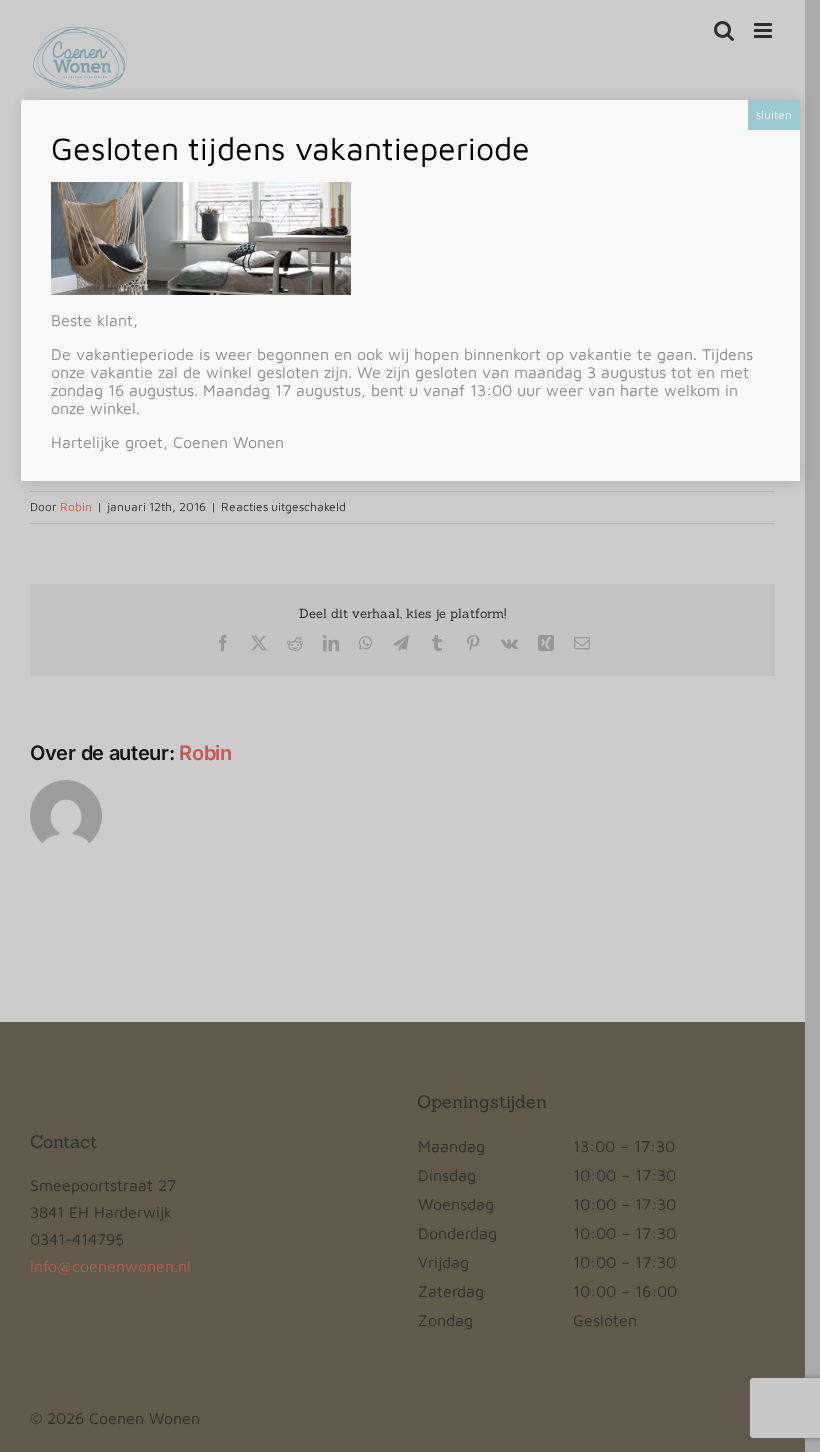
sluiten (774, 114)
